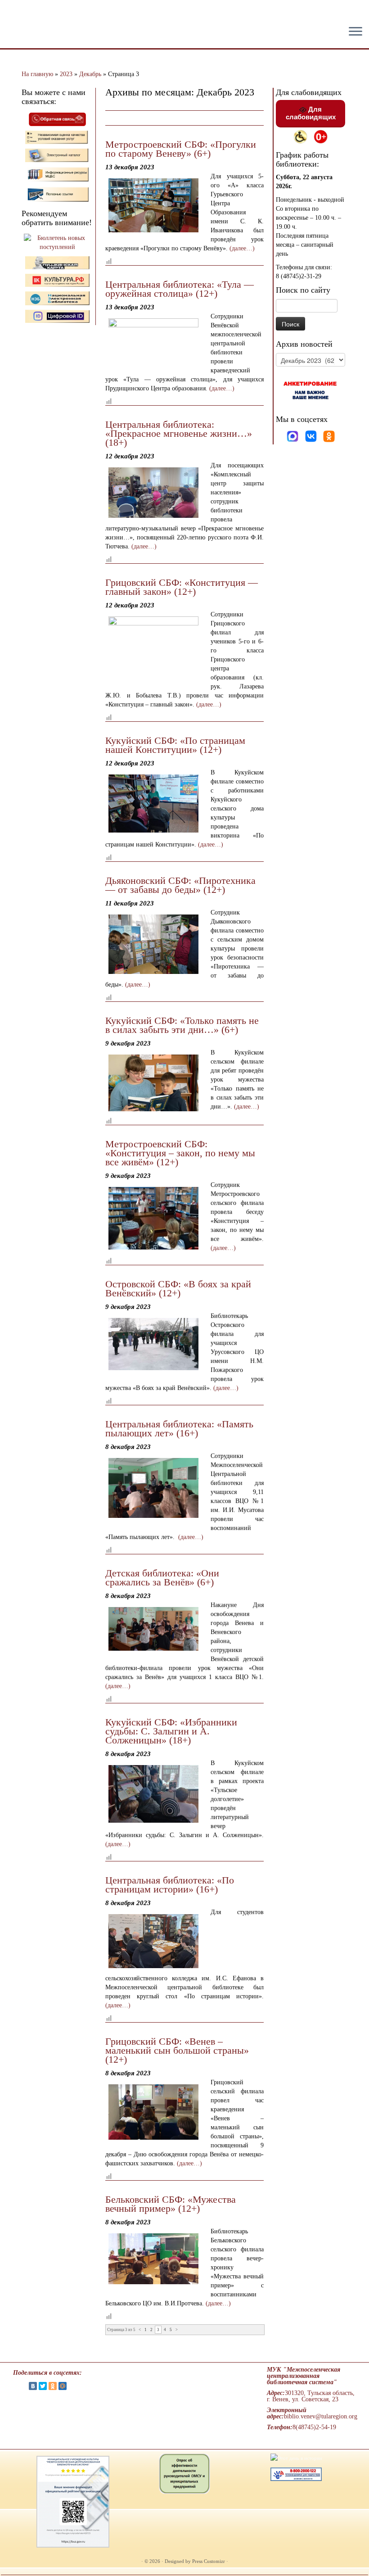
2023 (66, 74)
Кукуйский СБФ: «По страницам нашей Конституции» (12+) (175, 745)
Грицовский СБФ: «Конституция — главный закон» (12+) (182, 587)
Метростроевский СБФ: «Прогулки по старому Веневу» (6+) (181, 149)
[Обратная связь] (57, 119)
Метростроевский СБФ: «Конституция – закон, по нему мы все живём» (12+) (180, 1153)
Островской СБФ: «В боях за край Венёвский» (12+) (178, 1288)
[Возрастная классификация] (321, 136)
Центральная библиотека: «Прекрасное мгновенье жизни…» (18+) (179, 433)
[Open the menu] (355, 32)
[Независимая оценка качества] (57, 137)
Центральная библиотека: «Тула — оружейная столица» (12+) (180, 289)
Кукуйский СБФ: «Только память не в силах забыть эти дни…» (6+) (182, 1025)
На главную (37, 74)
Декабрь (90, 74)
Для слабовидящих (311, 113)
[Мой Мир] (63, 2386)
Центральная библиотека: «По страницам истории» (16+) (170, 1885)
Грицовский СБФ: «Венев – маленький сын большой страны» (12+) (177, 2050)
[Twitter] (43, 2386)
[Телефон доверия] (296, 2474)
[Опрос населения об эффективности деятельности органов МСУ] (184, 2473)
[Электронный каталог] (57, 155)
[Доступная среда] (300, 136)
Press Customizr (209, 2561)
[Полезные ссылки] (57, 194)
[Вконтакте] (312, 436)
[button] (14, 14)
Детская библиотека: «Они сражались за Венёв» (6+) (162, 1578)
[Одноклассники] (329, 436)
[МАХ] (293, 436)
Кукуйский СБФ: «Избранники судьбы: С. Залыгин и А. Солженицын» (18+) (171, 1731)
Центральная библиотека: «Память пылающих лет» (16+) (179, 1428)
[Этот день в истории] (296, 2458)
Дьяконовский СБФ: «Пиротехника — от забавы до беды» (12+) (180, 885)
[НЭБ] (57, 280)
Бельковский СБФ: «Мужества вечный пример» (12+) (171, 2204)
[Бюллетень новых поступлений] (57, 242)
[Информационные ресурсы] (57, 174)
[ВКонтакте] (33, 2386)
